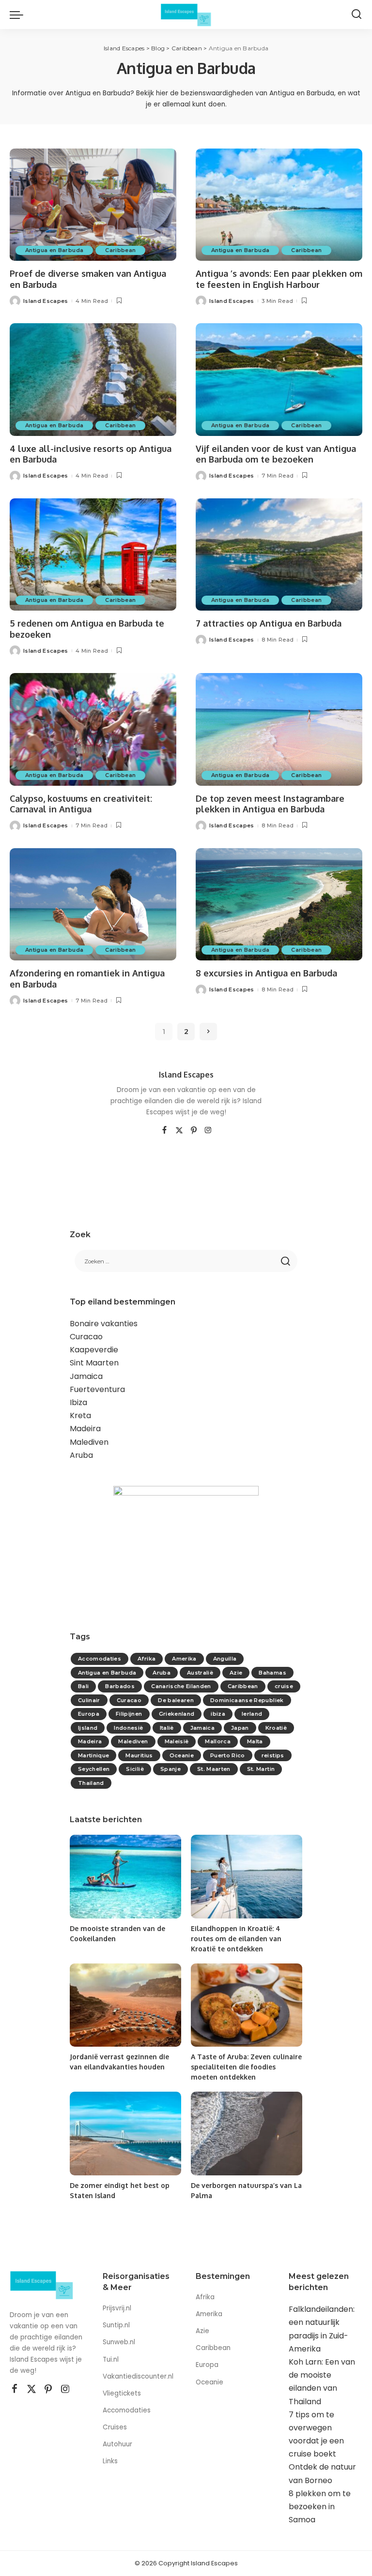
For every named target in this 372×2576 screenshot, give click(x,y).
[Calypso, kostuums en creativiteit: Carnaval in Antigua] (93, 729)
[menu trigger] (19, 15)
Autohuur (117, 2444)
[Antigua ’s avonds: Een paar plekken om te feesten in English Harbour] (279, 205)
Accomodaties (100, 1659)
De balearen (176, 1700)
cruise (284, 1686)
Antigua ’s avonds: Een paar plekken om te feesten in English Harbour (279, 279)
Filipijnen (129, 1714)
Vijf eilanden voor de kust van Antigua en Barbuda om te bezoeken (276, 454)
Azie (236, 1673)
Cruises (115, 2427)
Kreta (80, 1415)
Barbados (120, 1686)
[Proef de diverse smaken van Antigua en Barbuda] (93, 205)
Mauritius (139, 1755)
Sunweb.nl (119, 2342)
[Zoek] (356, 15)
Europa (89, 1714)
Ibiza (78, 1402)
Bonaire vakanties (104, 1324)
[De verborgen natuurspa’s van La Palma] (247, 2134)
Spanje (170, 1769)
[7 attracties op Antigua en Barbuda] (279, 554)
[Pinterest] (194, 1131)
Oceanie (182, 1755)
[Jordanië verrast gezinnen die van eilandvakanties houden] (125, 2005)
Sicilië (135, 1769)
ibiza (218, 1714)
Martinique (93, 1755)
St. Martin (261, 1769)
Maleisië (177, 1741)
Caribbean (120, 250)
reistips (273, 1755)
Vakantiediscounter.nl (138, 2376)
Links (110, 2461)
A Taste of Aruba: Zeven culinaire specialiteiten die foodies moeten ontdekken (246, 2067)
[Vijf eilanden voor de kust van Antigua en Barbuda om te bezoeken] (279, 379)
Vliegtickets (123, 2393)
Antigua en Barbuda (54, 250)
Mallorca (218, 1741)
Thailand (91, 1783)
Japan (240, 1728)
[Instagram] (208, 1131)
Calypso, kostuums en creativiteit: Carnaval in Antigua (81, 804)
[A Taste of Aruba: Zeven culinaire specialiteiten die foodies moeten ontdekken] (247, 2005)
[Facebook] (164, 1131)
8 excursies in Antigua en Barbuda (266, 973)
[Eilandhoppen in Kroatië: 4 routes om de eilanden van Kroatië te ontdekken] (247, 1877)
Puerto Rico (228, 1755)
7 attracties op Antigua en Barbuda (269, 623)
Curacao (86, 1337)
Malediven (89, 1442)
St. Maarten (214, 1769)
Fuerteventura (97, 1389)
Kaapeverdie (94, 1350)
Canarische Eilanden (181, 1686)
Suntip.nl (116, 2325)
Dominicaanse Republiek (247, 1700)
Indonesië (128, 1728)
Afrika (147, 1659)
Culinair (89, 1700)
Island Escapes (46, 301)
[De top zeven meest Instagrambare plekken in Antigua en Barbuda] (279, 729)
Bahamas (272, 1673)
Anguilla (225, 1659)
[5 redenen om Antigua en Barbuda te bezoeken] (93, 554)
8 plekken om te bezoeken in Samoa (320, 2507)
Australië (200, 1673)
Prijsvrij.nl (117, 2308)
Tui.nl (111, 2359)
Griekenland (177, 1714)
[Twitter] (179, 1131)
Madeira (85, 1429)
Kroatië (276, 1728)
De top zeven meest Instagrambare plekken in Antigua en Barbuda (270, 804)
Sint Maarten (94, 1363)
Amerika (184, 1659)
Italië (167, 1728)
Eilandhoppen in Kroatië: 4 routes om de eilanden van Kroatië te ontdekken (236, 1939)
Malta (255, 1741)
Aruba (81, 1455)
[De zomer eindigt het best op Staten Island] (125, 2134)
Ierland (252, 1714)
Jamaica (86, 1376)
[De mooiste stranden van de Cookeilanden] (125, 1877)
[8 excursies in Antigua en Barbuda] (279, 904)
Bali (83, 1686)
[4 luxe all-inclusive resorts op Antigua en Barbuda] (93, 379)
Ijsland (88, 1728)
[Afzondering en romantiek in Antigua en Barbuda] (93, 904)
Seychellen (94, 1769)
